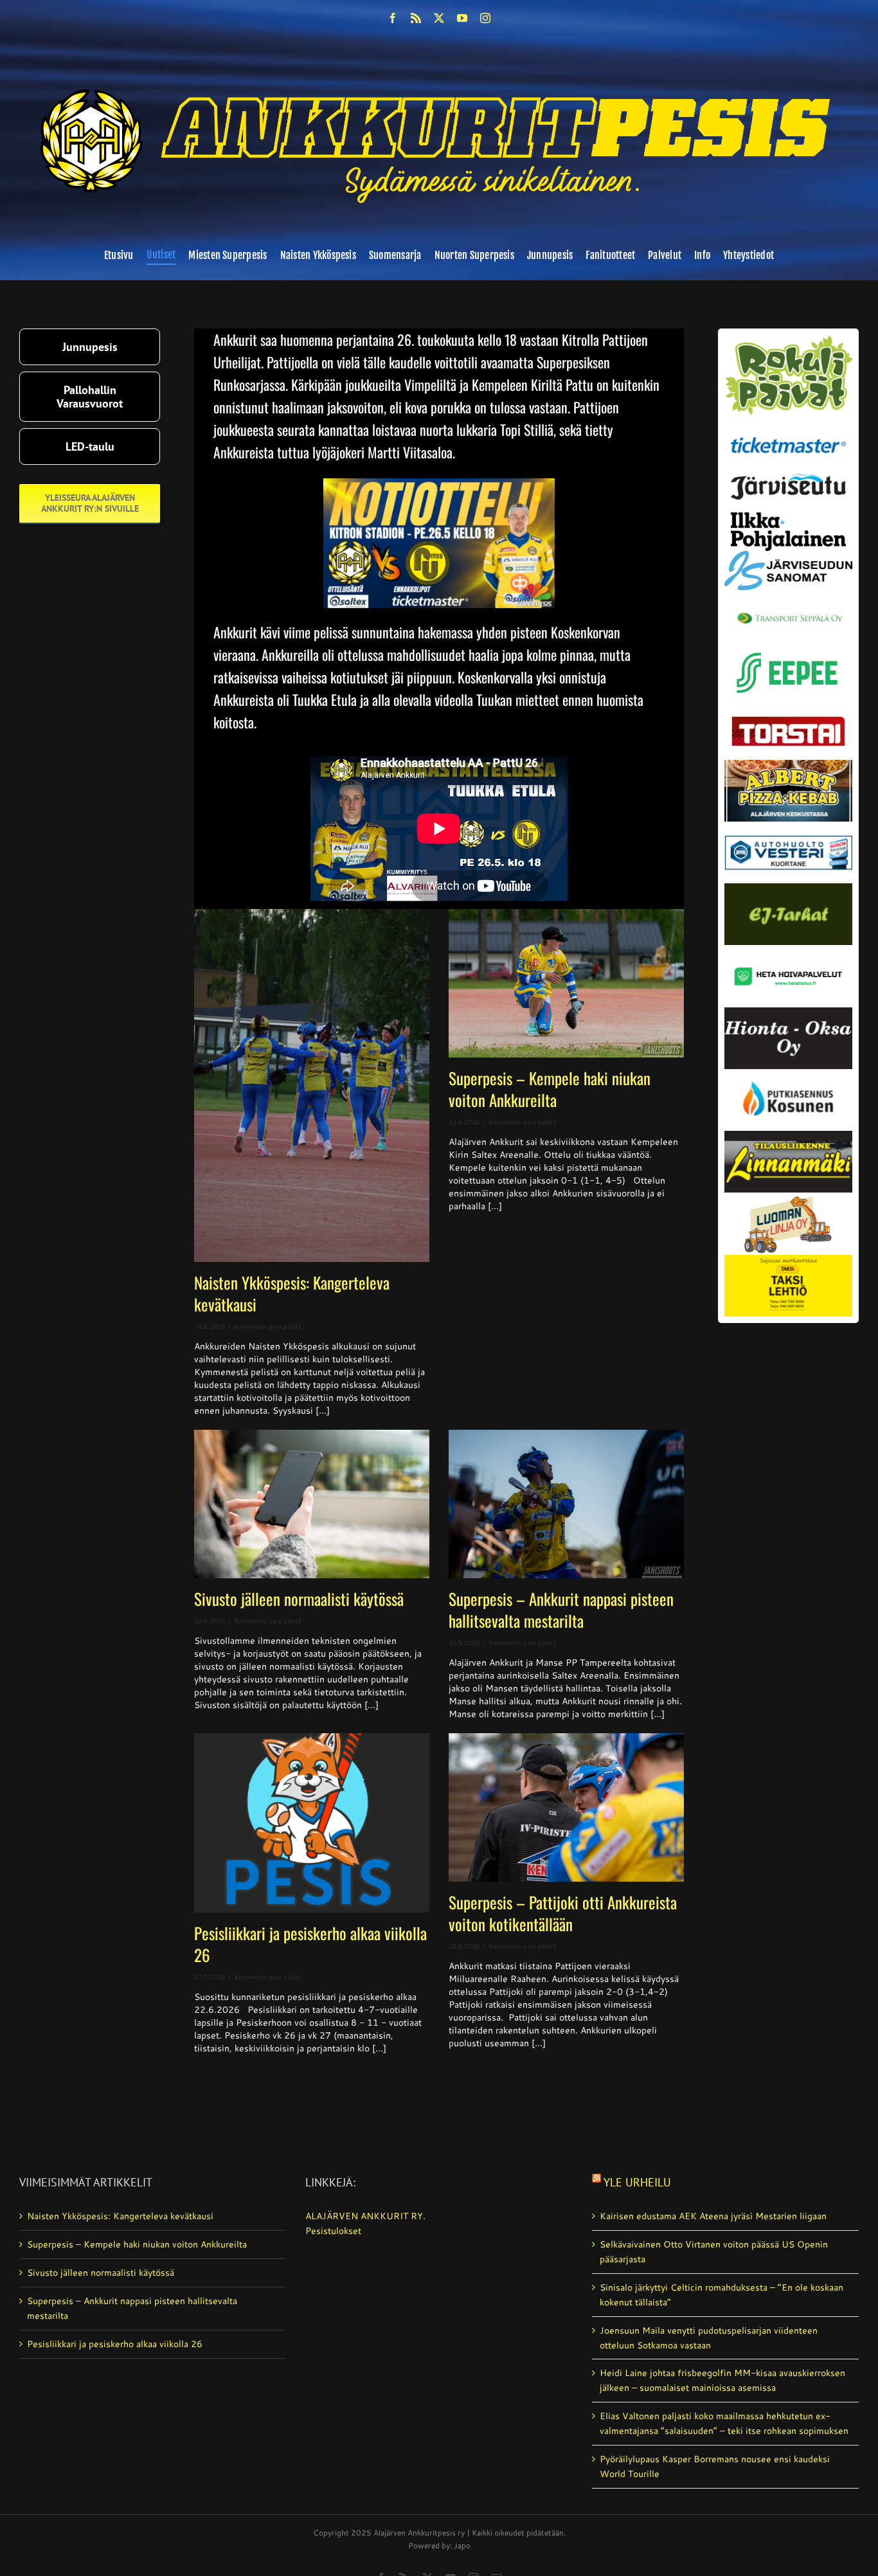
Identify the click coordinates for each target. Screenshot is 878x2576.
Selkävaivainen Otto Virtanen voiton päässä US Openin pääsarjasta (714, 2252)
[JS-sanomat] (789, 555)
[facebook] (393, 18)
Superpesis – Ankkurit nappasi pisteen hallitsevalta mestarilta (561, 1609)
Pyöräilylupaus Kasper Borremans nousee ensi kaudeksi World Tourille (715, 2466)
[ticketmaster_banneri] (789, 434)
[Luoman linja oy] (789, 1197)
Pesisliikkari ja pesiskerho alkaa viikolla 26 (310, 1944)
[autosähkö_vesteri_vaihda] (789, 826)
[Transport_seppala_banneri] (789, 608)
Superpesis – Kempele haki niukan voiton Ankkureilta (550, 1089)
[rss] (416, 18)
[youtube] (462, 18)
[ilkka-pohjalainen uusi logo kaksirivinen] (789, 517)
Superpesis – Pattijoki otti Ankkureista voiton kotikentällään (563, 1913)
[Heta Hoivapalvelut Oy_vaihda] (789, 950)
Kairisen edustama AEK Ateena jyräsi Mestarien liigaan (713, 2216)
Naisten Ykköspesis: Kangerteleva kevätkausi (292, 1293)
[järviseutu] (789, 478)
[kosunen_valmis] (789, 1074)
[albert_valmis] (789, 764)
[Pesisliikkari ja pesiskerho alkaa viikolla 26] (312, 1823)
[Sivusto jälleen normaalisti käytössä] (312, 1504)
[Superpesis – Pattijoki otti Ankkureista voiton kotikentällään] (566, 1807)
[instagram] (485, 18)
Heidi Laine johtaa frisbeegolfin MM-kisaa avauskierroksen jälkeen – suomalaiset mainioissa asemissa (722, 2380)
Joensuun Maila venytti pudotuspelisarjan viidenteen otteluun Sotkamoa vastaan (709, 2338)
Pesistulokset (333, 2231)
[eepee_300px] (789, 649)
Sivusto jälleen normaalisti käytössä (299, 1599)
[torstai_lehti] (789, 720)
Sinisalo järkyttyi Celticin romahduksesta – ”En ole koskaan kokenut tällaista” (721, 2295)
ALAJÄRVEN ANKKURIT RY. (365, 2216)
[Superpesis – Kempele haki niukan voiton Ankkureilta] (566, 983)
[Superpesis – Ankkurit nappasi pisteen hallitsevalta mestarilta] (566, 1504)
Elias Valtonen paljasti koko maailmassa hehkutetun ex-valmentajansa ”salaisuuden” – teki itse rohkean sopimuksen (724, 2423)
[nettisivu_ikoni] (789, 339)
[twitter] (439, 18)
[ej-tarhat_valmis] (789, 888)
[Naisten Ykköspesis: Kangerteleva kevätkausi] (312, 1085)
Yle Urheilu (637, 2182)
